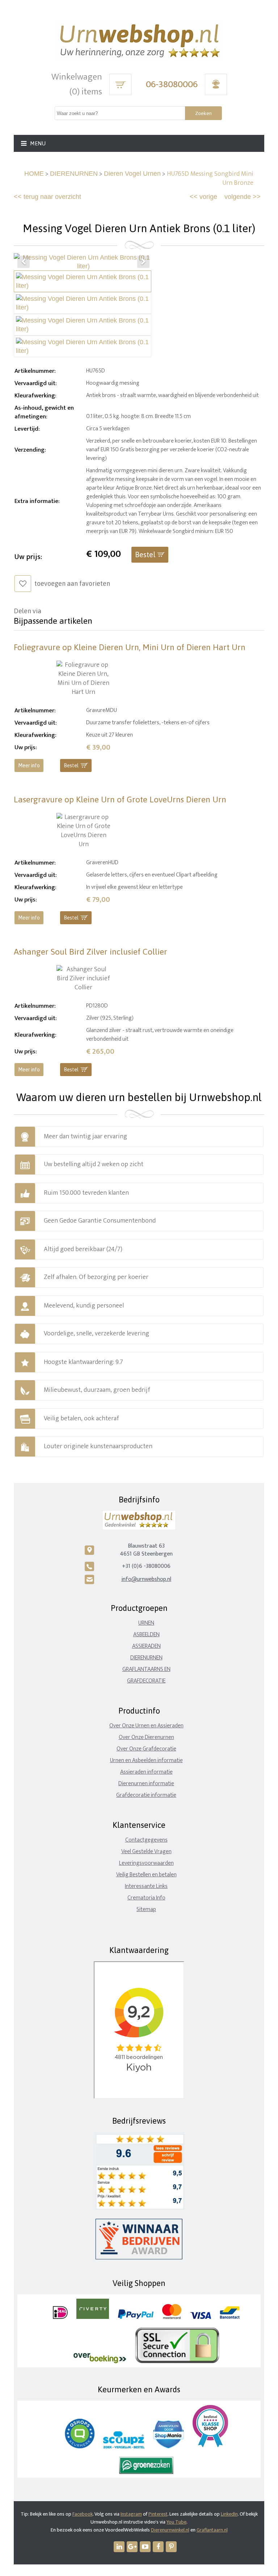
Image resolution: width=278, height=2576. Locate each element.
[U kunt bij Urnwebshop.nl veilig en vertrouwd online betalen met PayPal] (136, 2317)
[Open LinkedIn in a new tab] (119, 2547)
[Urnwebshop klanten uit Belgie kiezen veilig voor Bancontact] (230, 2317)
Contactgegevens (146, 1840)
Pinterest (158, 2514)
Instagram (131, 2514)
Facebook (83, 2514)
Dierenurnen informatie (146, 1784)
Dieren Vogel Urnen (132, 174)
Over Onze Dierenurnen (146, 1737)
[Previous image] (24, 262)
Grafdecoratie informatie (146, 1795)
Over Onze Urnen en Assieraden (146, 1726)
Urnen (146, 1623)
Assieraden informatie (146, 1772)
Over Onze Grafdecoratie (146, 1749)
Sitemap (146, 1909)
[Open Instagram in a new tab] (132, 2547)
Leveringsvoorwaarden (146, 1863)
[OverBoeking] (100, 2362)
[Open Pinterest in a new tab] (171, 2547)
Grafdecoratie (146, 1681)
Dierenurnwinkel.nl (170, 2530)
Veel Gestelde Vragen (146, 1852)
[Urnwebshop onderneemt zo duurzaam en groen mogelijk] (146, 2472)
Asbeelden (146, 1635)
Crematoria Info (146, 1898)
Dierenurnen (146, 1658)
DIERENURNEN (74, 174)
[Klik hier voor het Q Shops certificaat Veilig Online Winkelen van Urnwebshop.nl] (80, 2447)
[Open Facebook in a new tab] (158, 2547)
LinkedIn (229, 2514)
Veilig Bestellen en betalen (146, 1875)
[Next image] (143, 262)
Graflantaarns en (146, 1669)
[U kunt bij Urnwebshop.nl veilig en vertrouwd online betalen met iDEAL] (60, 2317)
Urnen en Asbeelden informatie (146, 1760)
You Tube (176, 2522)
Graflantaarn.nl (212, 2530)
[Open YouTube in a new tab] (145, 2547)
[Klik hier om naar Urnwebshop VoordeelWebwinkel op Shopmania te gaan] (169, 2447)
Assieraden (146, 1646)
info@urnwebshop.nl (146, 1579)
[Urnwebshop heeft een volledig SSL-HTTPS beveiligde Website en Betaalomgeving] (177, 2362)
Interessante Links (146, 1886)
